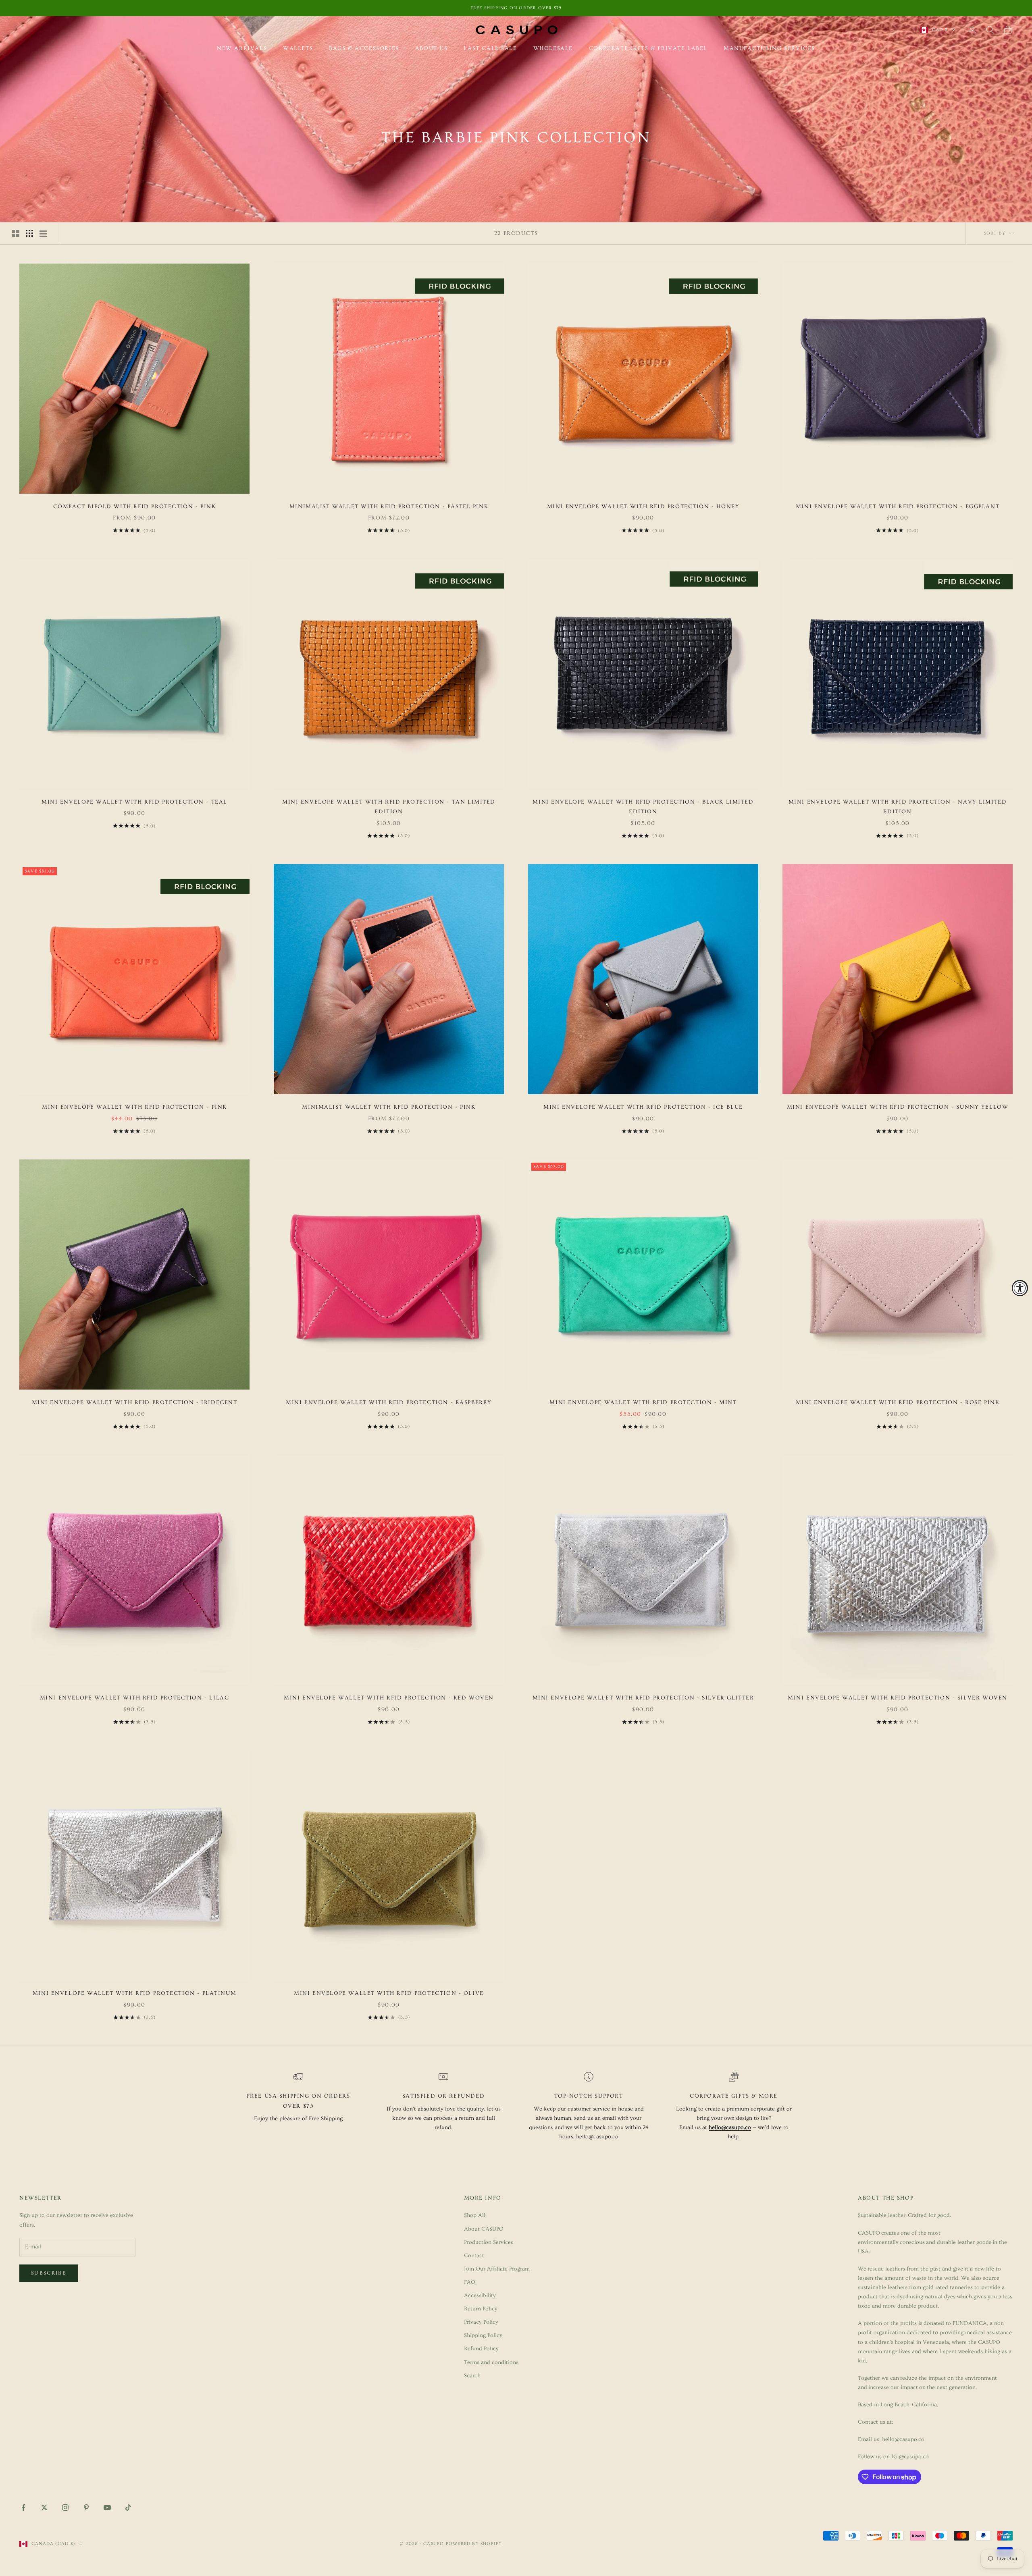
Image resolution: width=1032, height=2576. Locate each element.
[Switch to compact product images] (43, 233)
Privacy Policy (481, 2322)
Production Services (489, 2242)
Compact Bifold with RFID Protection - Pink (135, 507)
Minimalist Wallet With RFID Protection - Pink (389, 1107)
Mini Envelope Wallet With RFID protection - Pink (134, 1107)
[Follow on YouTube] (107, 2507)
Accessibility (480, 2296)
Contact (474, 2256)
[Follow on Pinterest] (86, 2507)
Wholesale (553, 48)
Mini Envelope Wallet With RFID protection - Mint (643, 1402)
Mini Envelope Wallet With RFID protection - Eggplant (898, 507)
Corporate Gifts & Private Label (648, 48)
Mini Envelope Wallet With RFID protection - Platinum (134, 1993)
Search (472, 2376)
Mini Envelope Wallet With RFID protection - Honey (643, 507)
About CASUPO (484, 2229)
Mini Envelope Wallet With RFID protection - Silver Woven (898, 1698)
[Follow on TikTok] (128, 2507)
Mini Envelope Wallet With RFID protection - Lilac (135, 1698)
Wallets (298, 48)
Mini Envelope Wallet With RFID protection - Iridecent (135, 1402)
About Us (432, 48)
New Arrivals (242, 48)
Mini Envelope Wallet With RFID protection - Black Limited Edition (643, 807)
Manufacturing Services (769, 48)
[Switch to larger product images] (16, 233)
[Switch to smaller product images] (29, 233)
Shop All (475, 2215)
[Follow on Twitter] (44, 2507)
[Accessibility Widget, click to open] (1020, 1288)
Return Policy (481, 2309)
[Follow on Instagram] (65, 2507)
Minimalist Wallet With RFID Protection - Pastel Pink (389, 507)
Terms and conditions (491, 2362)
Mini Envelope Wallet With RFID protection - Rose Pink (898, 1402)
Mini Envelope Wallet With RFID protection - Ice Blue (643, 1107)
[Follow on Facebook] (23, 2507)
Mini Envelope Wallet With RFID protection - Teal (134, 802)
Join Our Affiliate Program (497, 2269)
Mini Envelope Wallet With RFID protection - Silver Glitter (643, 1698)
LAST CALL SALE (490, 48)
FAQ (470, 2282)
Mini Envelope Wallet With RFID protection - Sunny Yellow (898, 1107)
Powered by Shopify (474, 2544)
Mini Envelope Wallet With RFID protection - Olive (389, 1993)
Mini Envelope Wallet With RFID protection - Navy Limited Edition (898, 807)
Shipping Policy (483, 2335)
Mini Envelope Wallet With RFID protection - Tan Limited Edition (389, 807)
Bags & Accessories (364, 48)
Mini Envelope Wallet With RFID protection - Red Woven (389, 1698)
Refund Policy (481, 2349)
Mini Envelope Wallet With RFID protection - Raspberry (389, 1402)
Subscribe (49, 2273)
